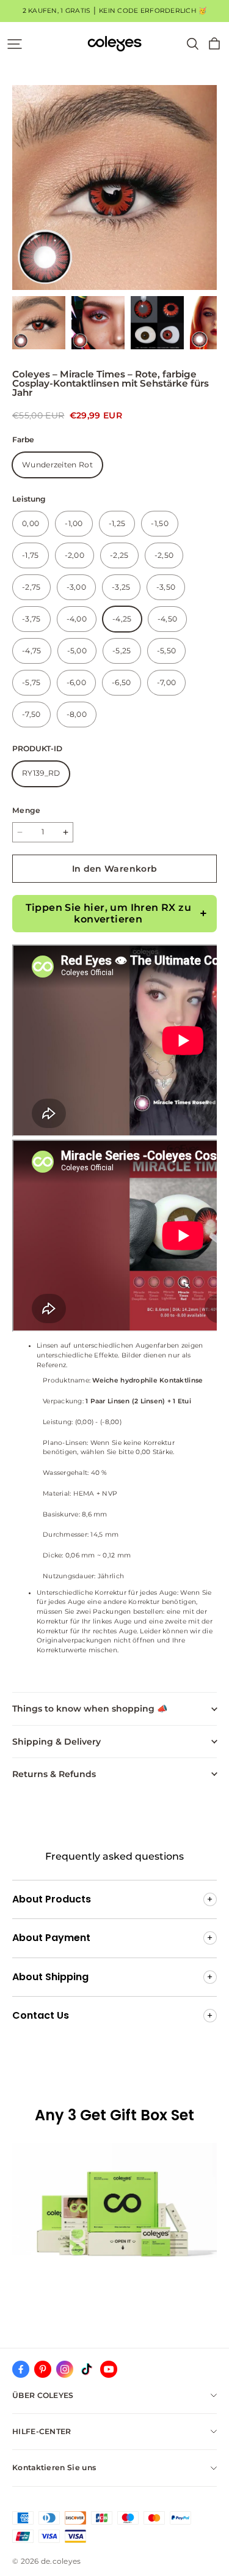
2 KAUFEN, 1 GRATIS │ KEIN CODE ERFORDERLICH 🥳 (115, 11)
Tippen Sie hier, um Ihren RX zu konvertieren (108, 913)
